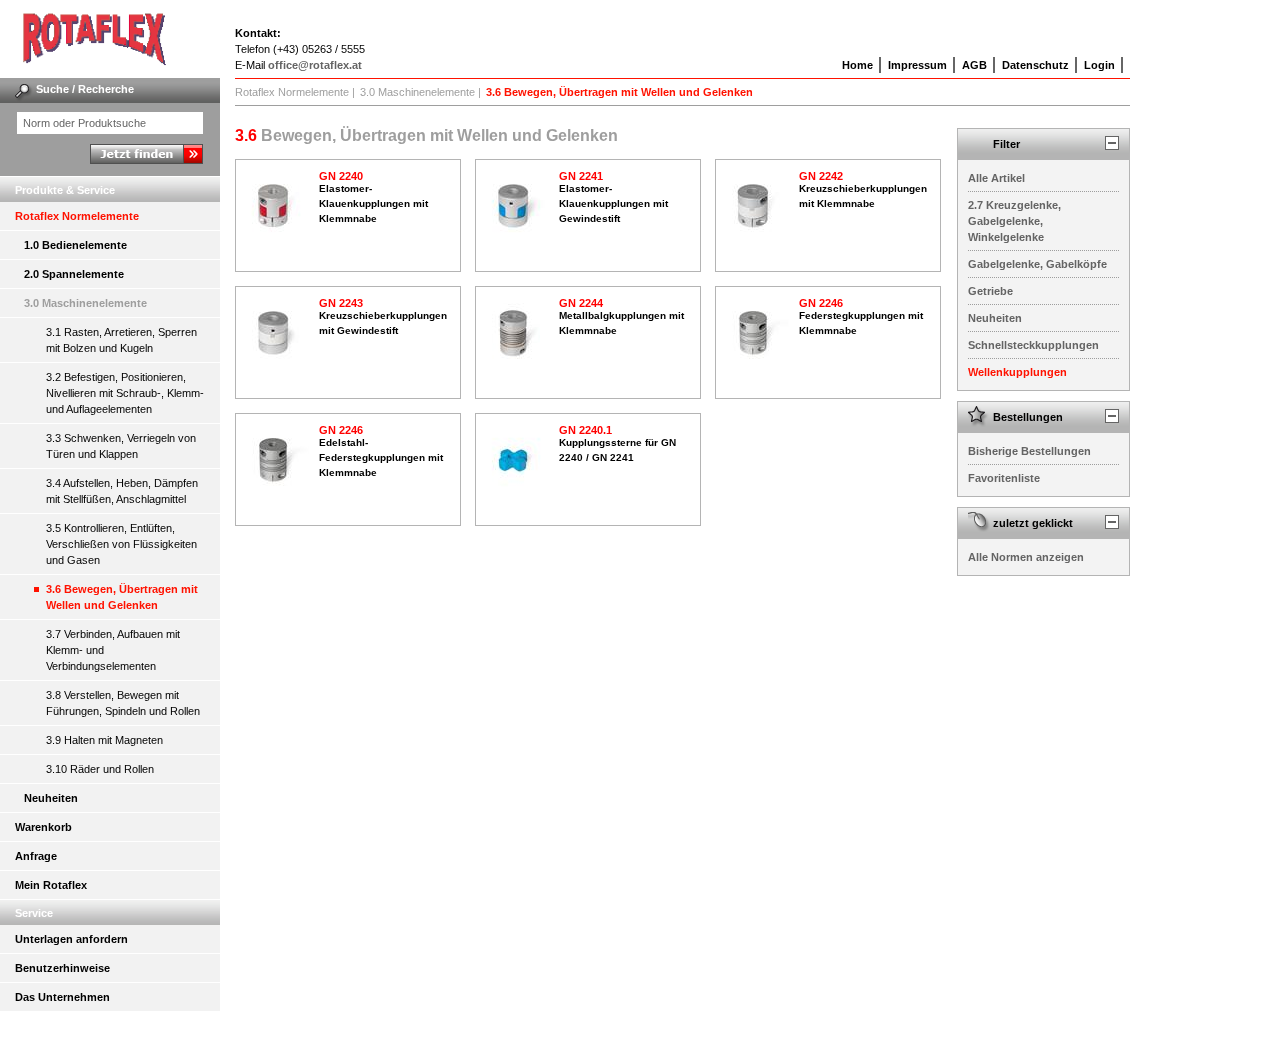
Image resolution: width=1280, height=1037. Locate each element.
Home (857, 65)
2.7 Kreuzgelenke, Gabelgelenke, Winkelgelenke (1014, 221)
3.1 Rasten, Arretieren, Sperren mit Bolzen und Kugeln (121, 340)
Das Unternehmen (62, 997)
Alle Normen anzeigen (1026, 557)
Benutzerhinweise (62, 968)
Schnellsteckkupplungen (1033, 345)
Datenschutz (1035, 65)
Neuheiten (51, 798)
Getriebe (990, 291)
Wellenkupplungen (1017, 372)
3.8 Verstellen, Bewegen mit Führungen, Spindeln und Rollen (123, 703)
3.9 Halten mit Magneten (104, 740)
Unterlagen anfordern (71, 939)
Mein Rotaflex (51, 885)
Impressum (917, 65)
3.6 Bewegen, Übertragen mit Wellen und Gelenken (122, 597)
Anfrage (36, 856)
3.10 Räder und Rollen (100, 769)
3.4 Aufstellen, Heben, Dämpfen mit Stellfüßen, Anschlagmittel (122, 491)
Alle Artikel (996, 178)
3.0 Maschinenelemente (85, 303)
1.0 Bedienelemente (75, 245)
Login (1099, 65)
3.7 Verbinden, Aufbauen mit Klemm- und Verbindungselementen (113, 650)
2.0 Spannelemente (74, 274)
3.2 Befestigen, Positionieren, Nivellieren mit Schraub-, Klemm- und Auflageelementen (125, 393)
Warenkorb (43, 827)
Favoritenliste (1004, 478)
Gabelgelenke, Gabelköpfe (1037, 264)
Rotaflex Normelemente (77, 216)
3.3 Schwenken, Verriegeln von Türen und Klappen (121, 446)
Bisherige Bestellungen (1029, 451)
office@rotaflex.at (315, 65)
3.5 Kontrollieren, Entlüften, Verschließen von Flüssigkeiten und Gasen (121, 544)
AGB (974, 65)
